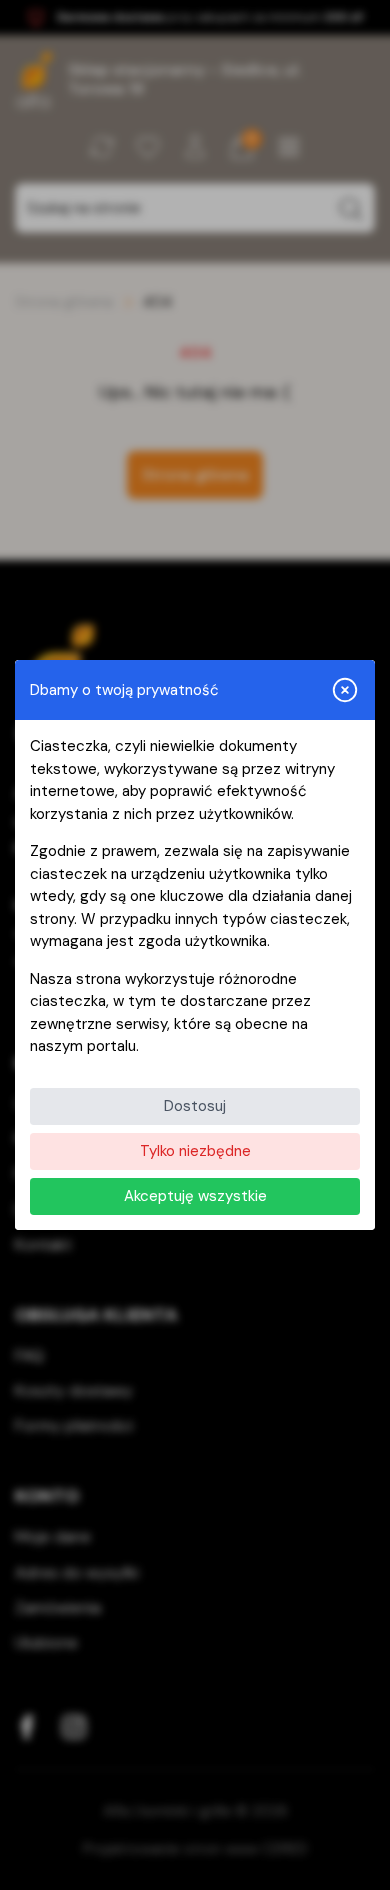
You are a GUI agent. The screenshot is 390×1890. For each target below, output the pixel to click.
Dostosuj (195, 1106)
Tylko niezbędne (195, 1151)
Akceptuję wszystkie (195, 1196)
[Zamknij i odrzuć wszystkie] (345, 690)
